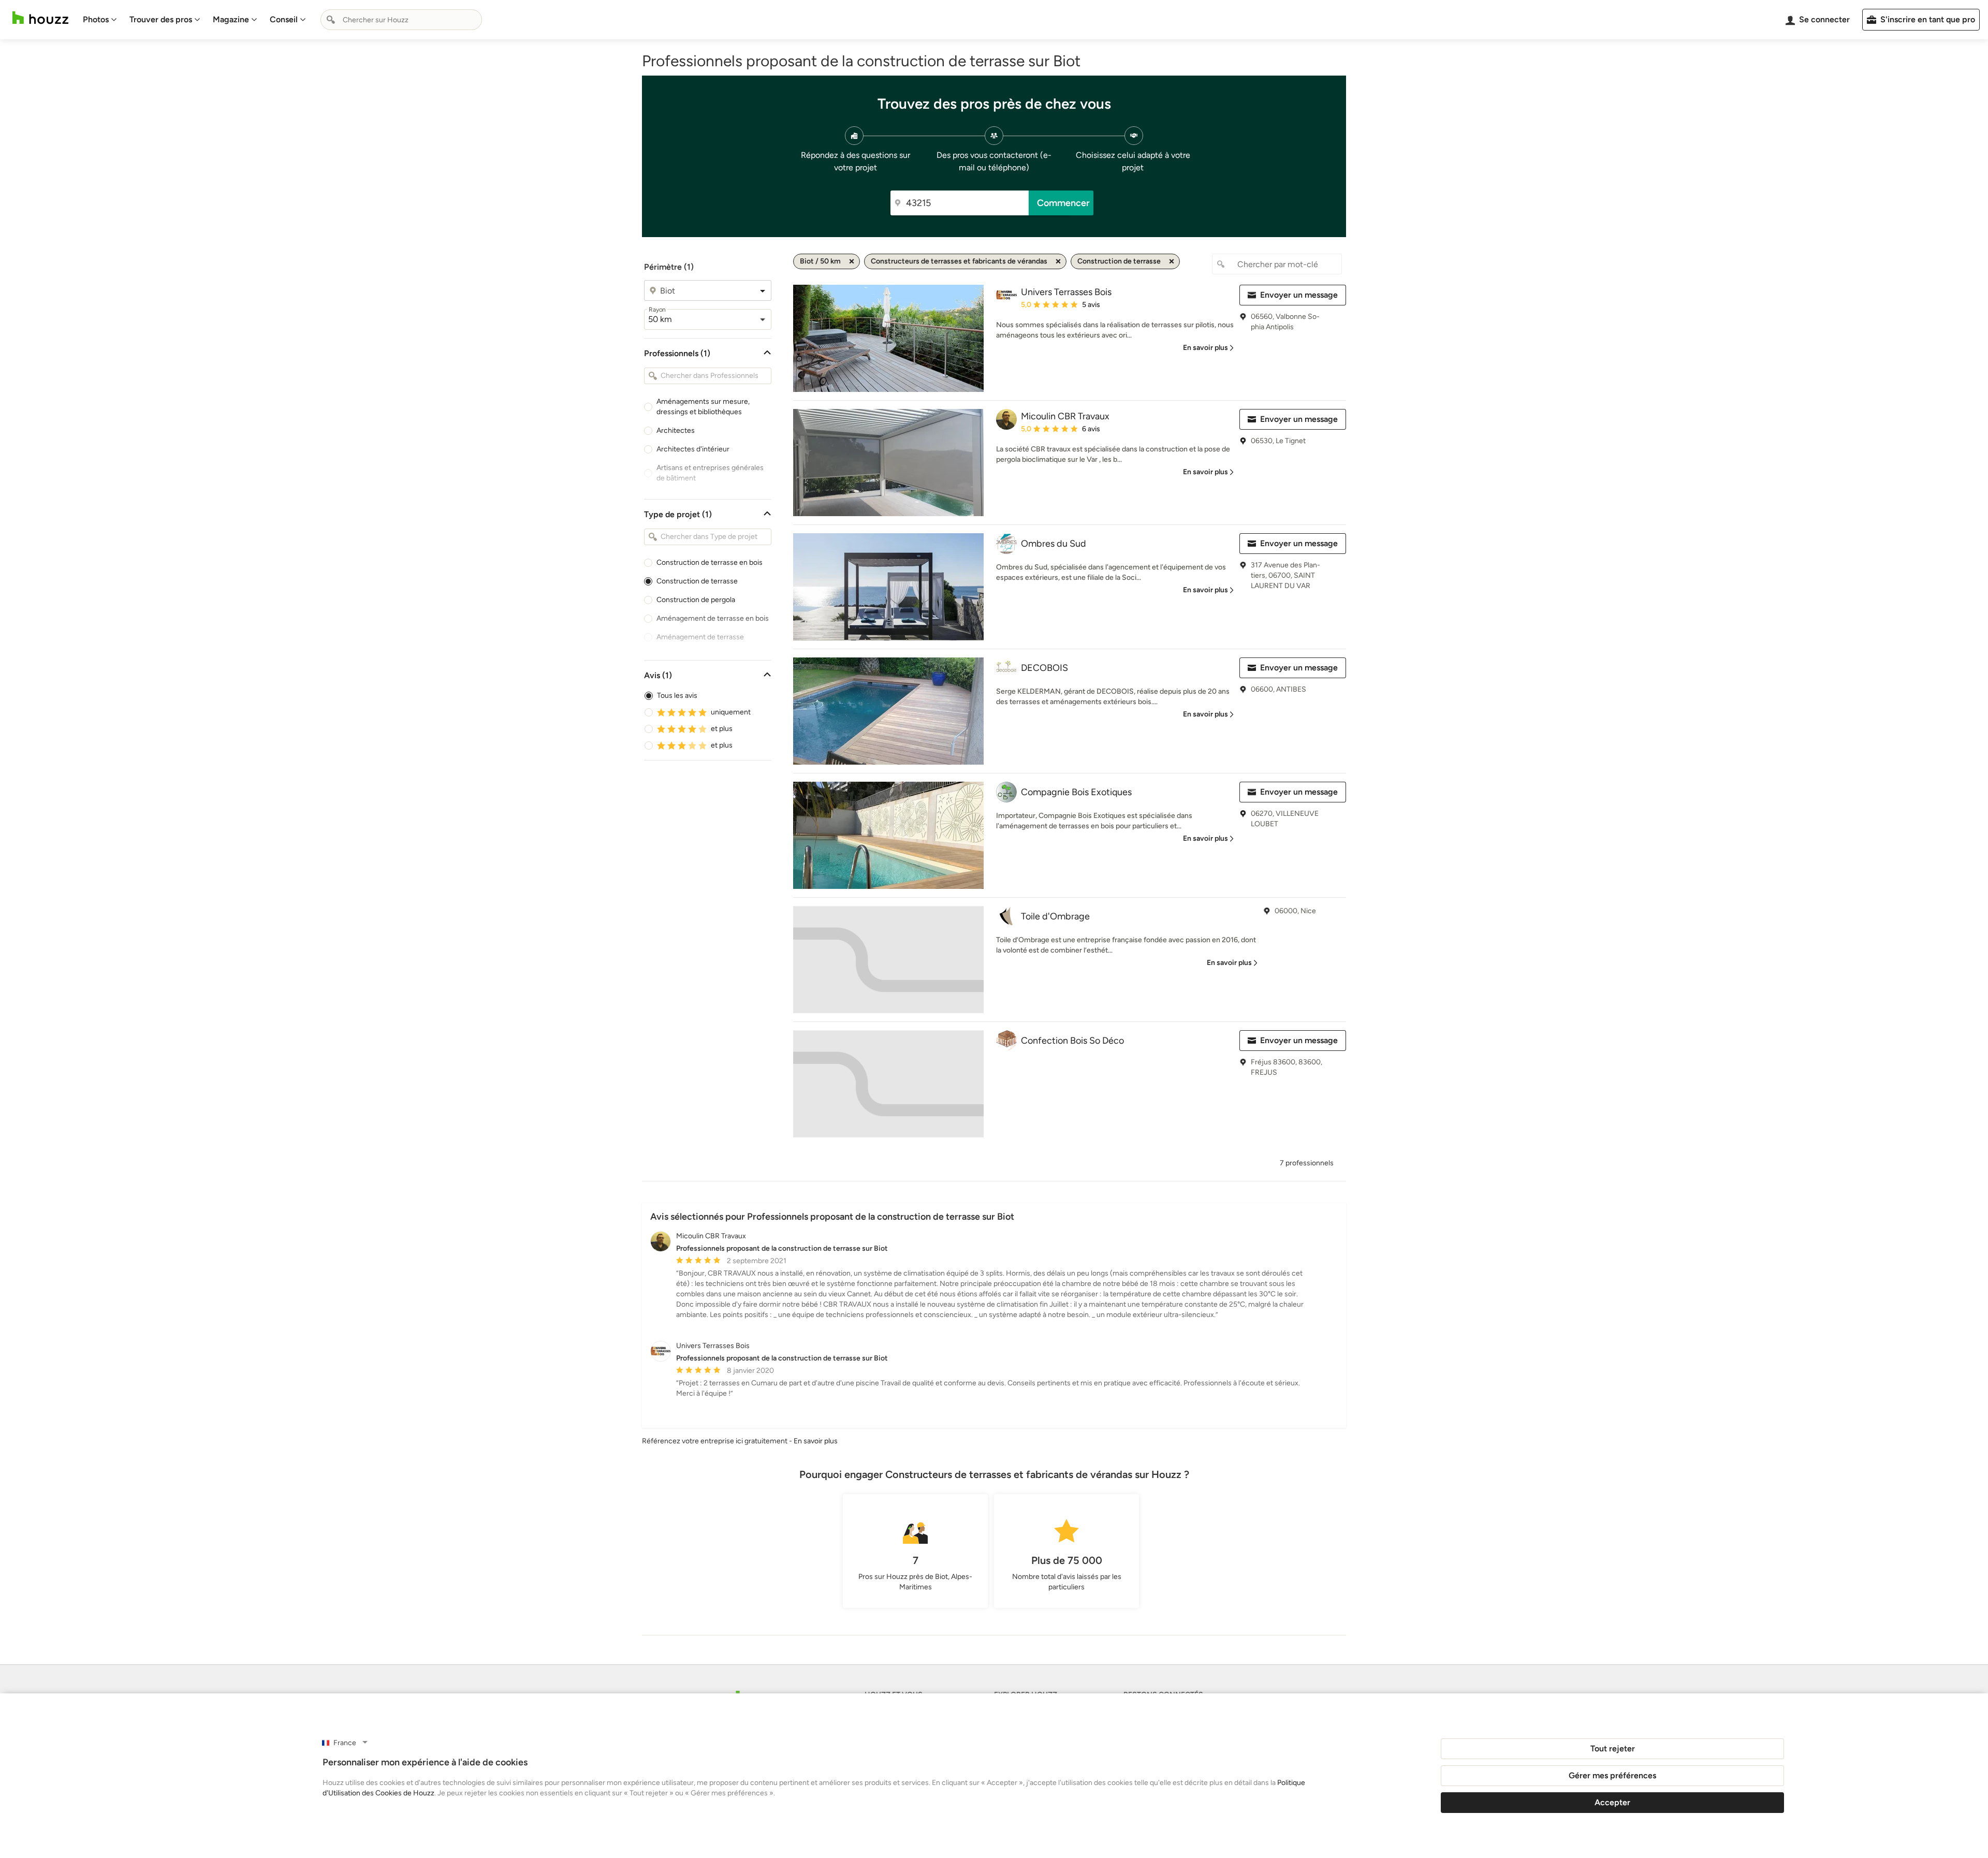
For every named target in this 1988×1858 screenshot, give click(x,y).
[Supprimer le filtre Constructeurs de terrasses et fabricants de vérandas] (1058, 261)
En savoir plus (816, 1441)
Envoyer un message (1299, 295)
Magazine (231, 19)
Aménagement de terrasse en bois (713, 618)
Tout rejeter (1613, 1749)
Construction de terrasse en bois (710, 562)
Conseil (284, 19)
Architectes (676, 430)
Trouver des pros (161, 19)
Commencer (1063, 203)
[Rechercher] (331, 20)
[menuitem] (100, 20)
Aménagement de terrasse (700, 637)
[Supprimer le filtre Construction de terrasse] (1172, 261)
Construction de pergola (696, 600)
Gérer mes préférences (1612, 1775)
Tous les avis (677, 696)
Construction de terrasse (697, 581)
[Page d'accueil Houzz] (40, 18)
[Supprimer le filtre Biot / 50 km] (852, 261)
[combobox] (401, 20)
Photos (96, 19)
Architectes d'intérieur (693, 449)
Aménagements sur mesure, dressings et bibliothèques (703, 407)
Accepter (1612, 1802)
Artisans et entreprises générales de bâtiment (710, 473)
